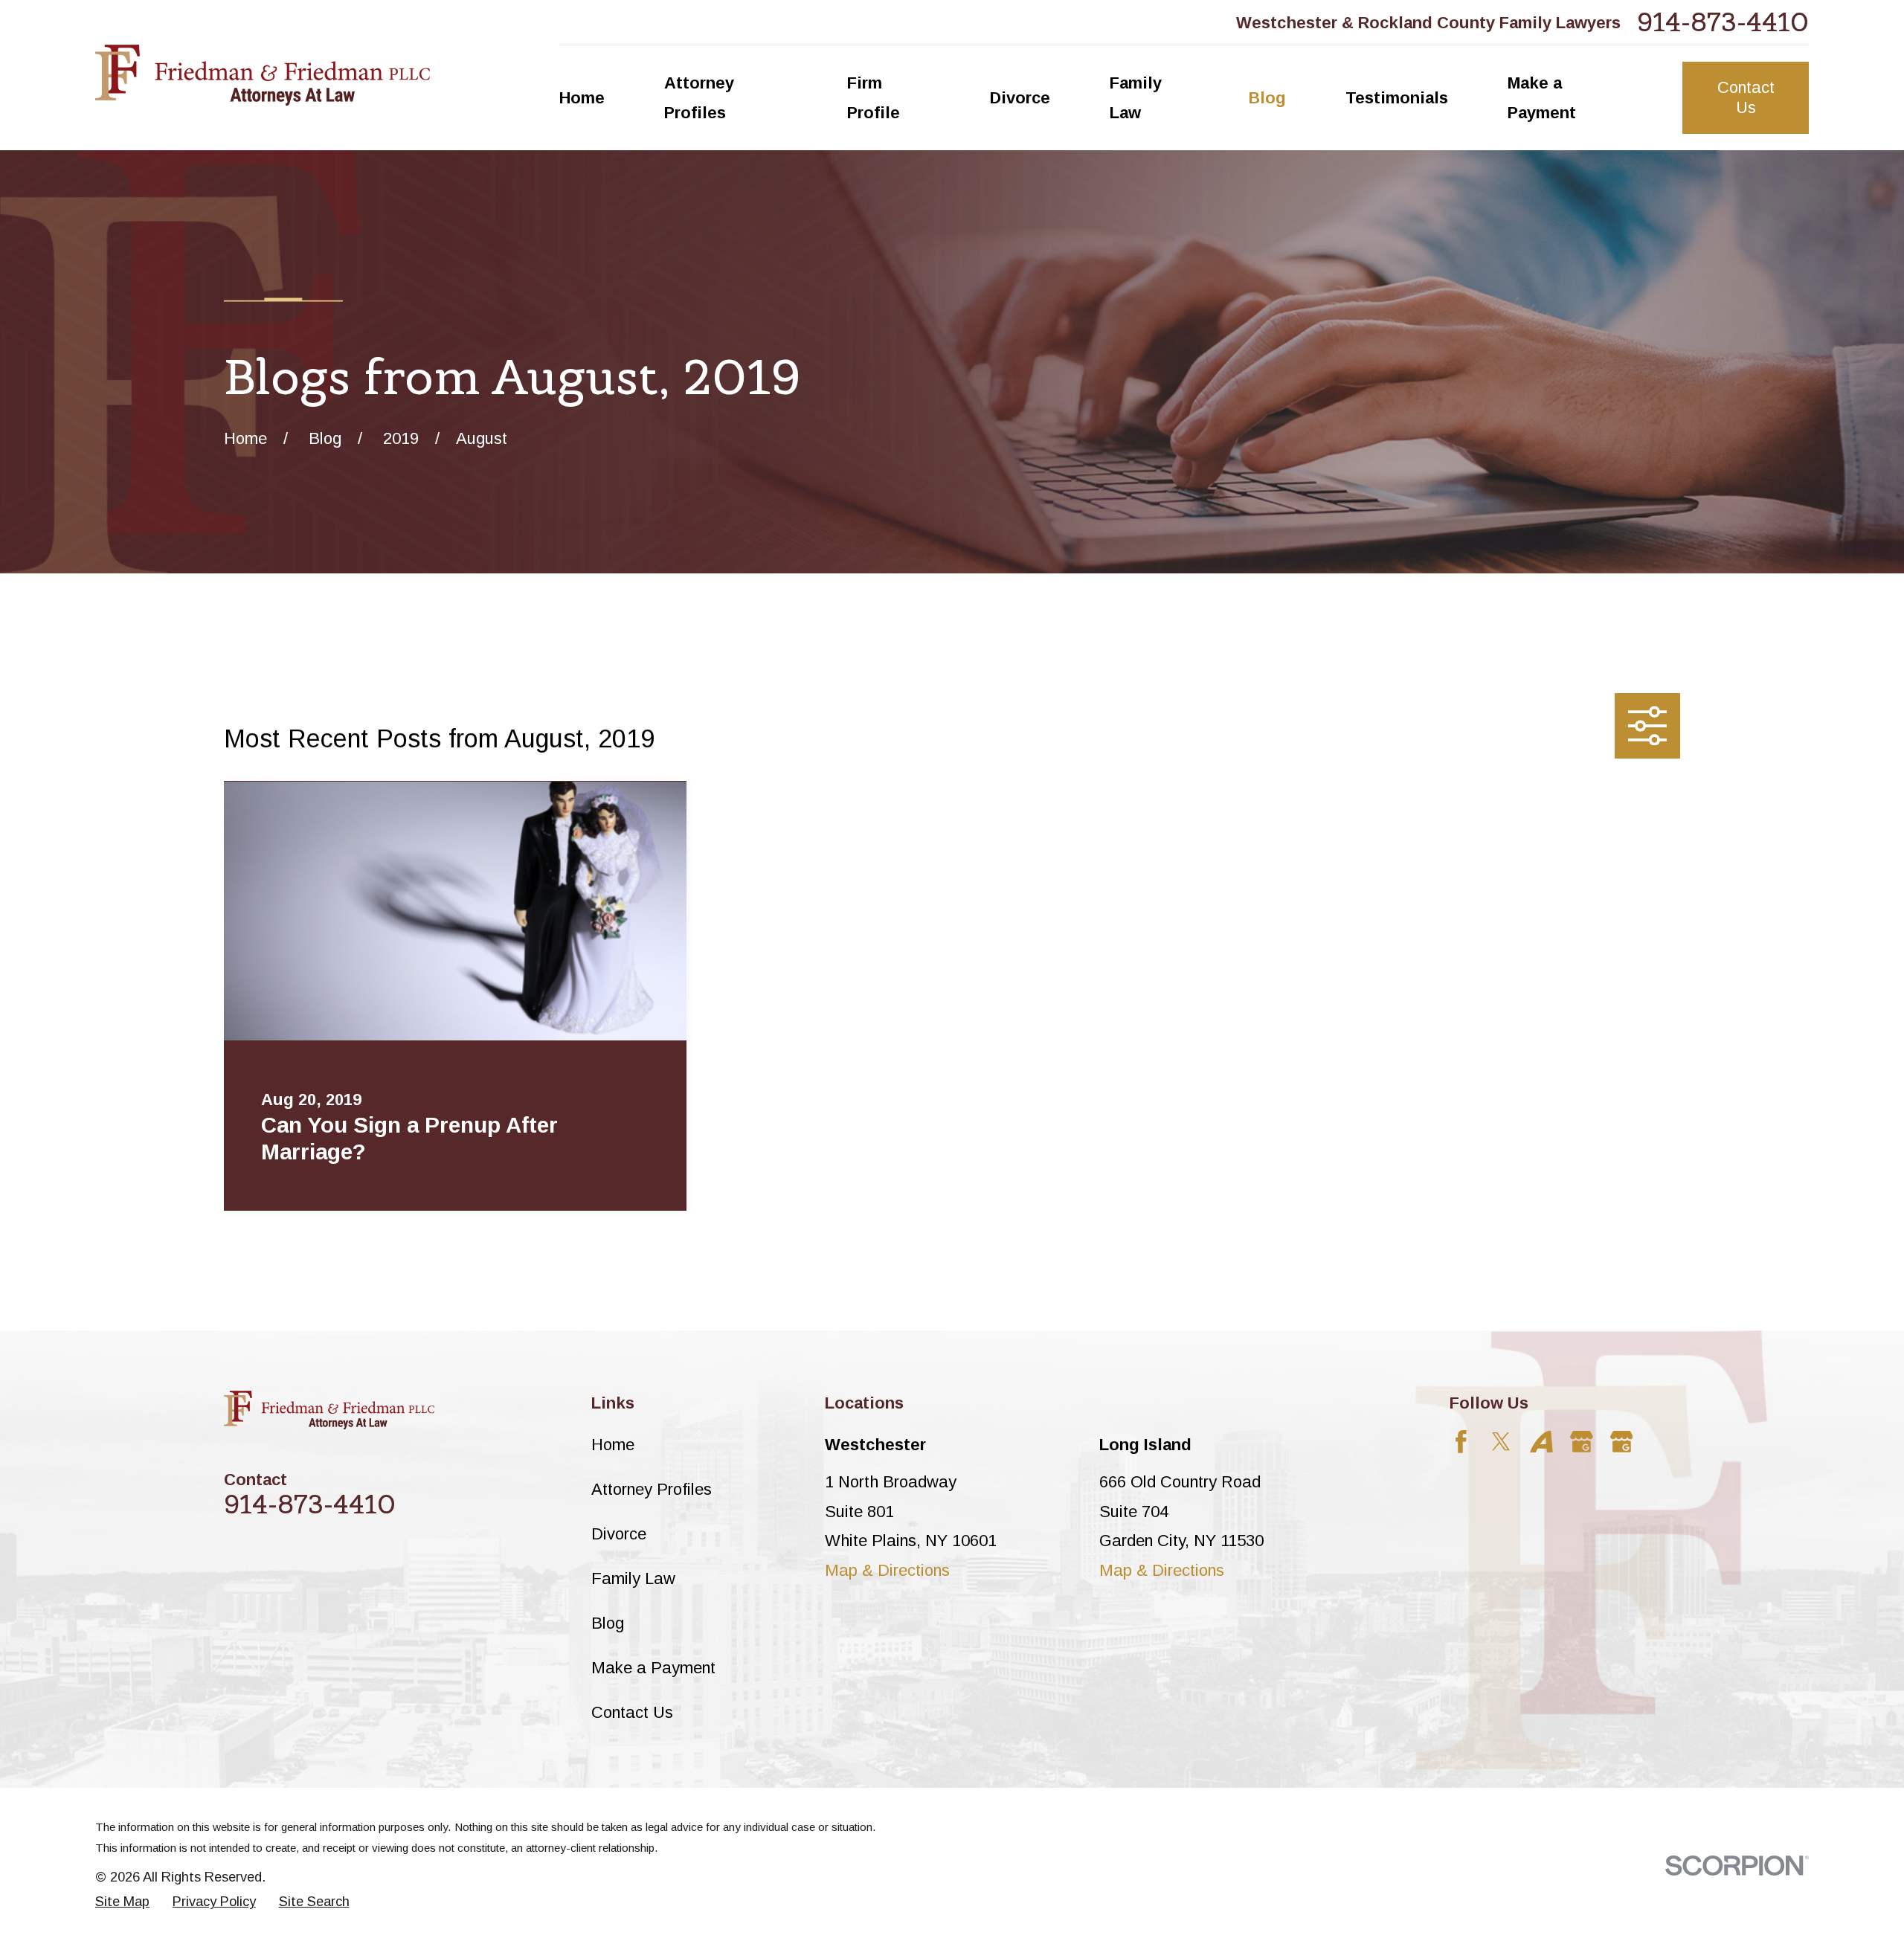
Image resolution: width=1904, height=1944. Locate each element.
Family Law (633, 1578)
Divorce (619, 1534)
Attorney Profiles (652, 1489)
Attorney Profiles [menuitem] (699, 98)
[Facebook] (1461, 1442)
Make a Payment (653, 1668)
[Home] (263, 75)
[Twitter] (1501, 1442)
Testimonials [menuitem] (1397, 98)
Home (613, 1445)
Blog (608, 1623)
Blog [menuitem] (1267, 98)
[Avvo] (1541, 1442)
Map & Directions (887, 1570)
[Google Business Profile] (1582, 1442)
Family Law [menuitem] (1136, 98)
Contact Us (1746, 97)
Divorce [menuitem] (1020, 98)
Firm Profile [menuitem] (874, 98)
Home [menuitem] (582, 98)
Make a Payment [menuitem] (1542, 98)
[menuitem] (122, 1902)
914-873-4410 (1723, 22)
